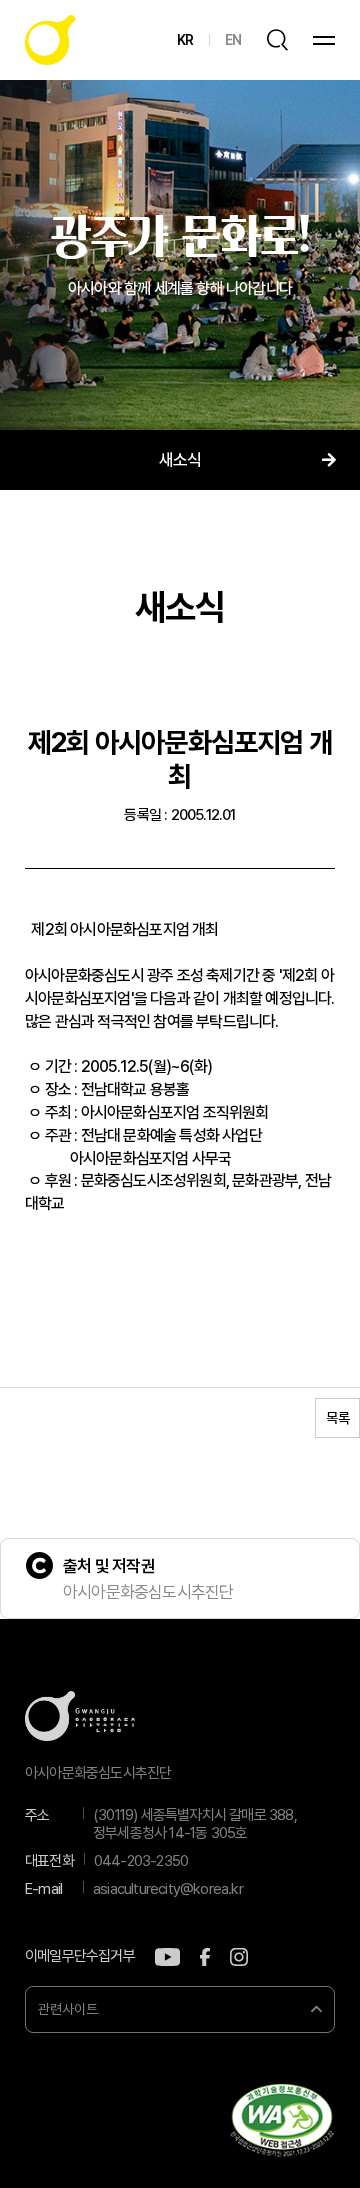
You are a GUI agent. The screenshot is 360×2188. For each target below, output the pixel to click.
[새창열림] (167, 1957)
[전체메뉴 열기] (324, 40)
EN (233, 40)
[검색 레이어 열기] (277, 40)
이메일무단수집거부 (80, 1956)
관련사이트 (68, 2009)
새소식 (180, 460)
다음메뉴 (328, 460)
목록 (337, 1418)
